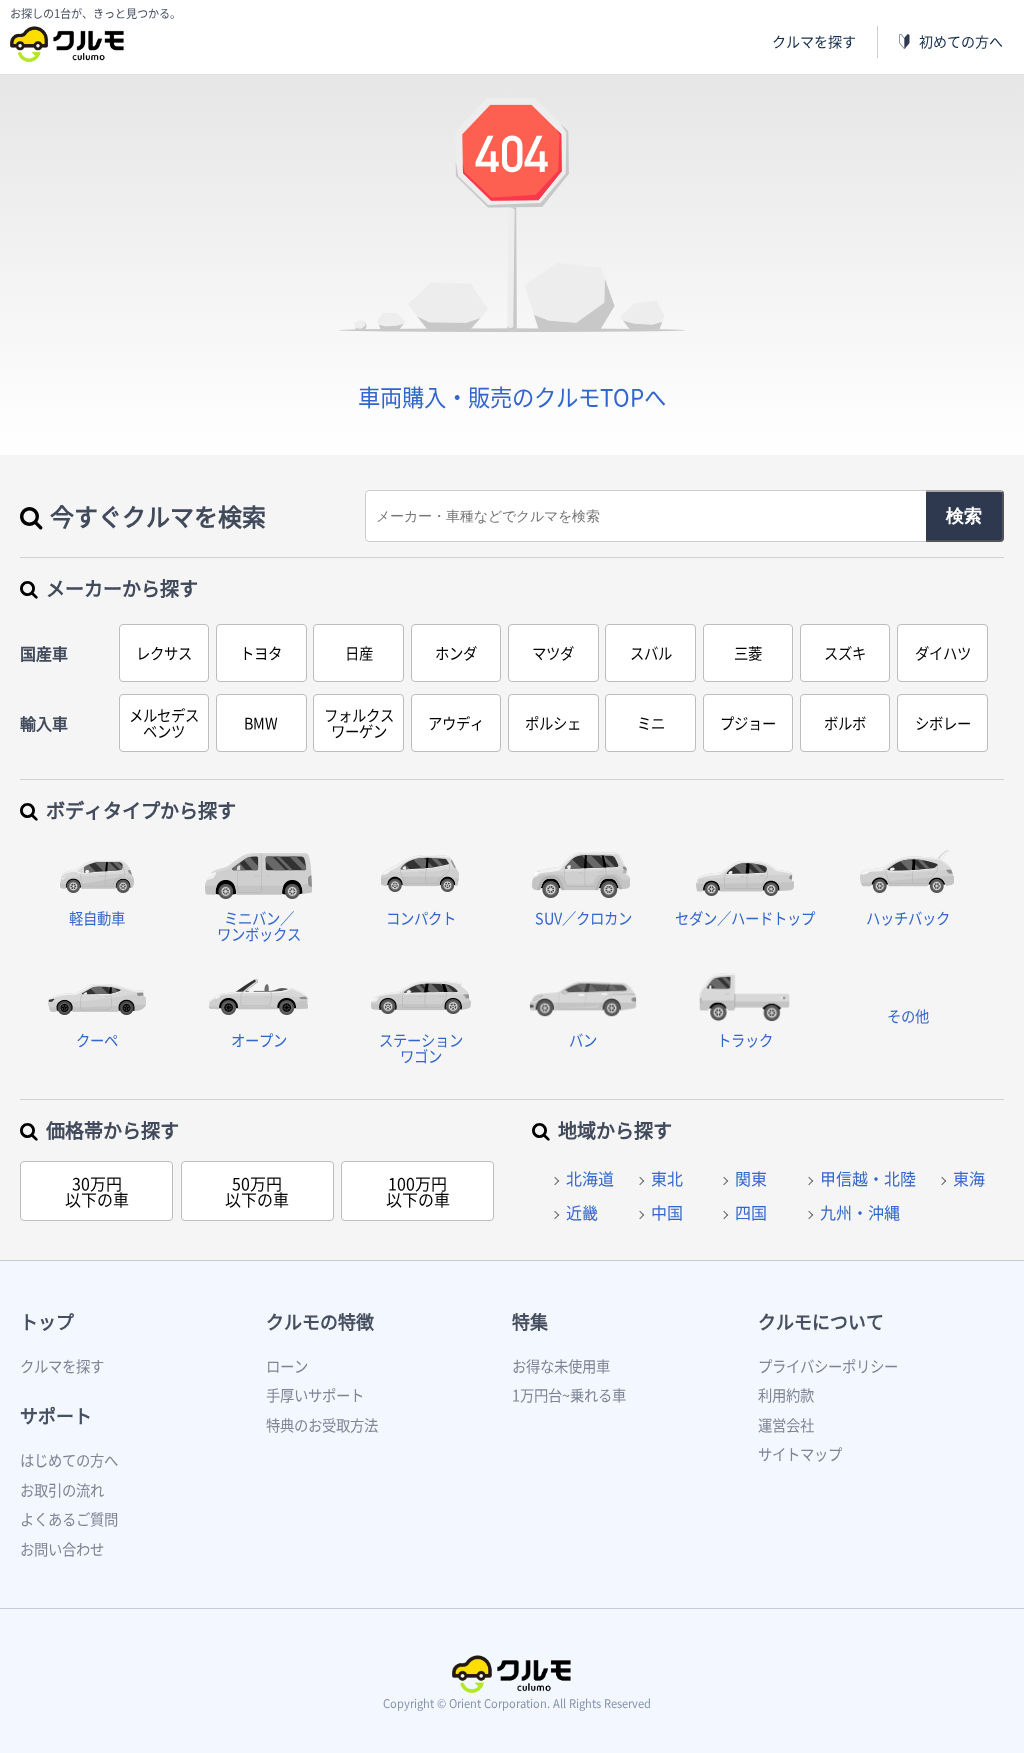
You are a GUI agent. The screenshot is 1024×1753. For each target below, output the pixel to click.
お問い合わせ (62, 1549)
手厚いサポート (315, 1395)
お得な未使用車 (561, 1366)
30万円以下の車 (97, 1191)
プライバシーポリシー (828, 1366)
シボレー (943, 723)
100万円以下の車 (418, 1191)
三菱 (748, 653)
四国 (751, 1212)
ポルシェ (553, 723)
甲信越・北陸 (868, 1178)
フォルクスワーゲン (359, 723)
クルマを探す (814, 41)
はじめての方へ (69, 1460)
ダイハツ (943, 653)
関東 (751, 1178)
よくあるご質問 (69, 1519)
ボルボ (845, 723)
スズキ (845, 653)
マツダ (553, 653)
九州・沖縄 (860, 1212)
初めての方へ (961, 41)
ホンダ (456, 653)
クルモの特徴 (320, 1321)
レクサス (164, 653)
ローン (287, 1366)
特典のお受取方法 (322, 1425)
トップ (47, 1321)
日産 (359, 653)
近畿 (582, 1212)
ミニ (651, 723)
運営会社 (786, 1425)
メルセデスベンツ (164, 723)
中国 (667, 1212)
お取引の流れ (62, 1490)
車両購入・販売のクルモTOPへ (512, 396)
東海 (969, 1178)
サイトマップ (800, 1454)
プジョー (748, 723)
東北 (667, 1178)
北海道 (590, 1178)
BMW (261, 723)
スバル (651, 653)
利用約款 (786, 1395)
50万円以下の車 (257, 1191)
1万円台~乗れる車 (569, 1395)
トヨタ (261, 653)
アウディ (456, 723)
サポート (56, 1415)
